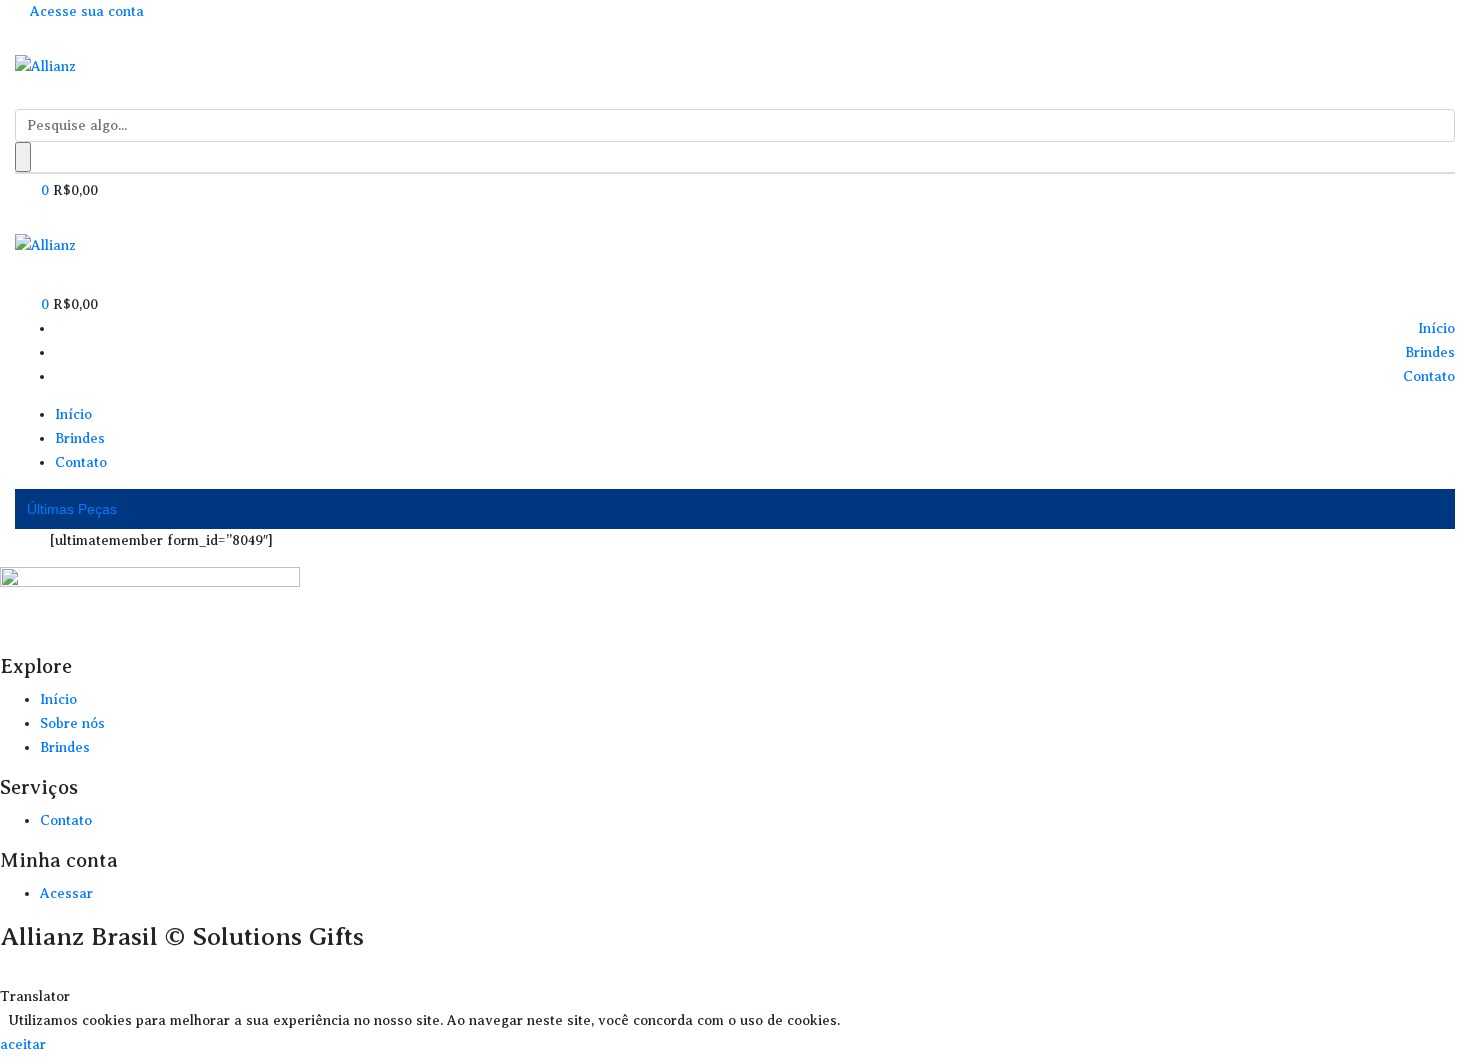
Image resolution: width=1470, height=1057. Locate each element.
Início (1436, 328)
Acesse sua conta (85, 11)
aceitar (23, 1044)
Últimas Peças (72, 509)
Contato (1429, 376)
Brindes (1430, 352)
